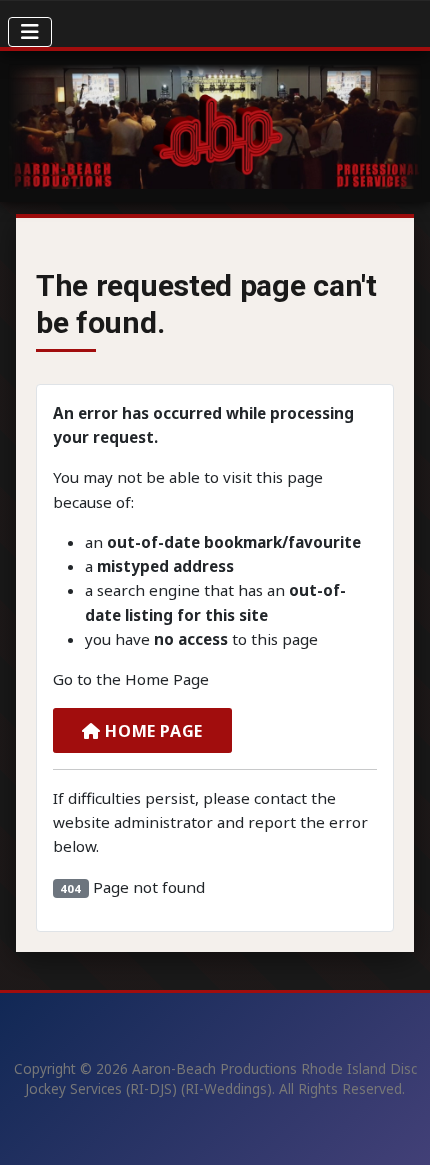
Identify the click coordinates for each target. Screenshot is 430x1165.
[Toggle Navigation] (30, 32)
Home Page (152, 731)
